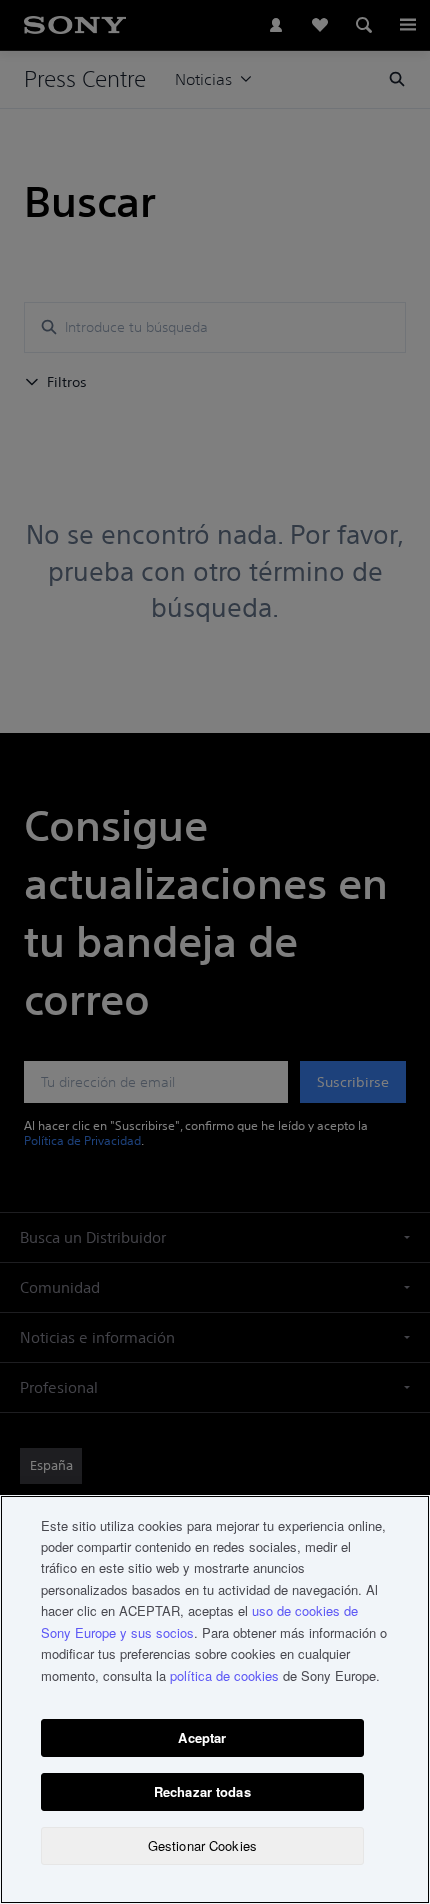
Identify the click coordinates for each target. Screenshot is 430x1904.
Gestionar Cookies (202, 1845)
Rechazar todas (202, 1791)
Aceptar (202, 1737)
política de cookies (224, 1675)
